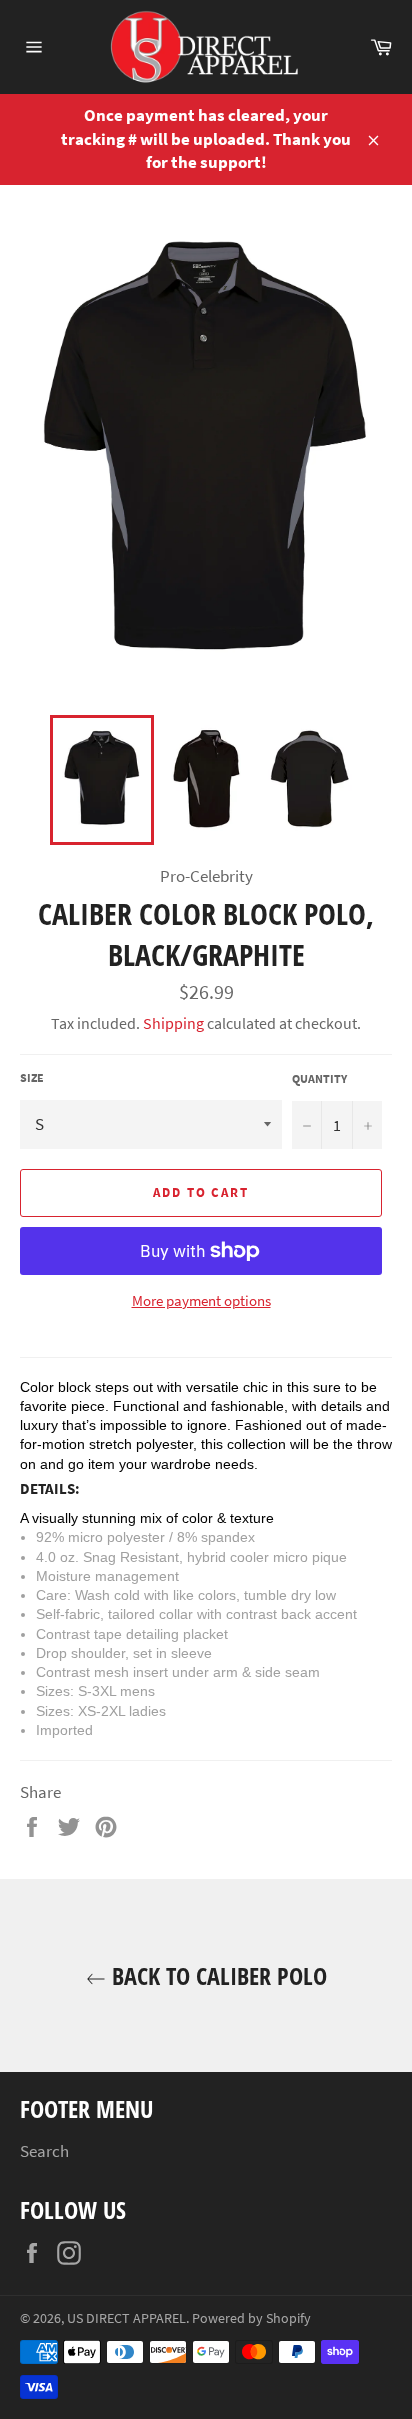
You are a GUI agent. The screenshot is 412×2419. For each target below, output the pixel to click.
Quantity (319, 1078)
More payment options (201, 1300)
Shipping (173, 1023)
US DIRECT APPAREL (126, 2318)
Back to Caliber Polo (216, 1975)
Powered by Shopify (251, 2318)
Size (32, 1077)
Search (44, 2151)
